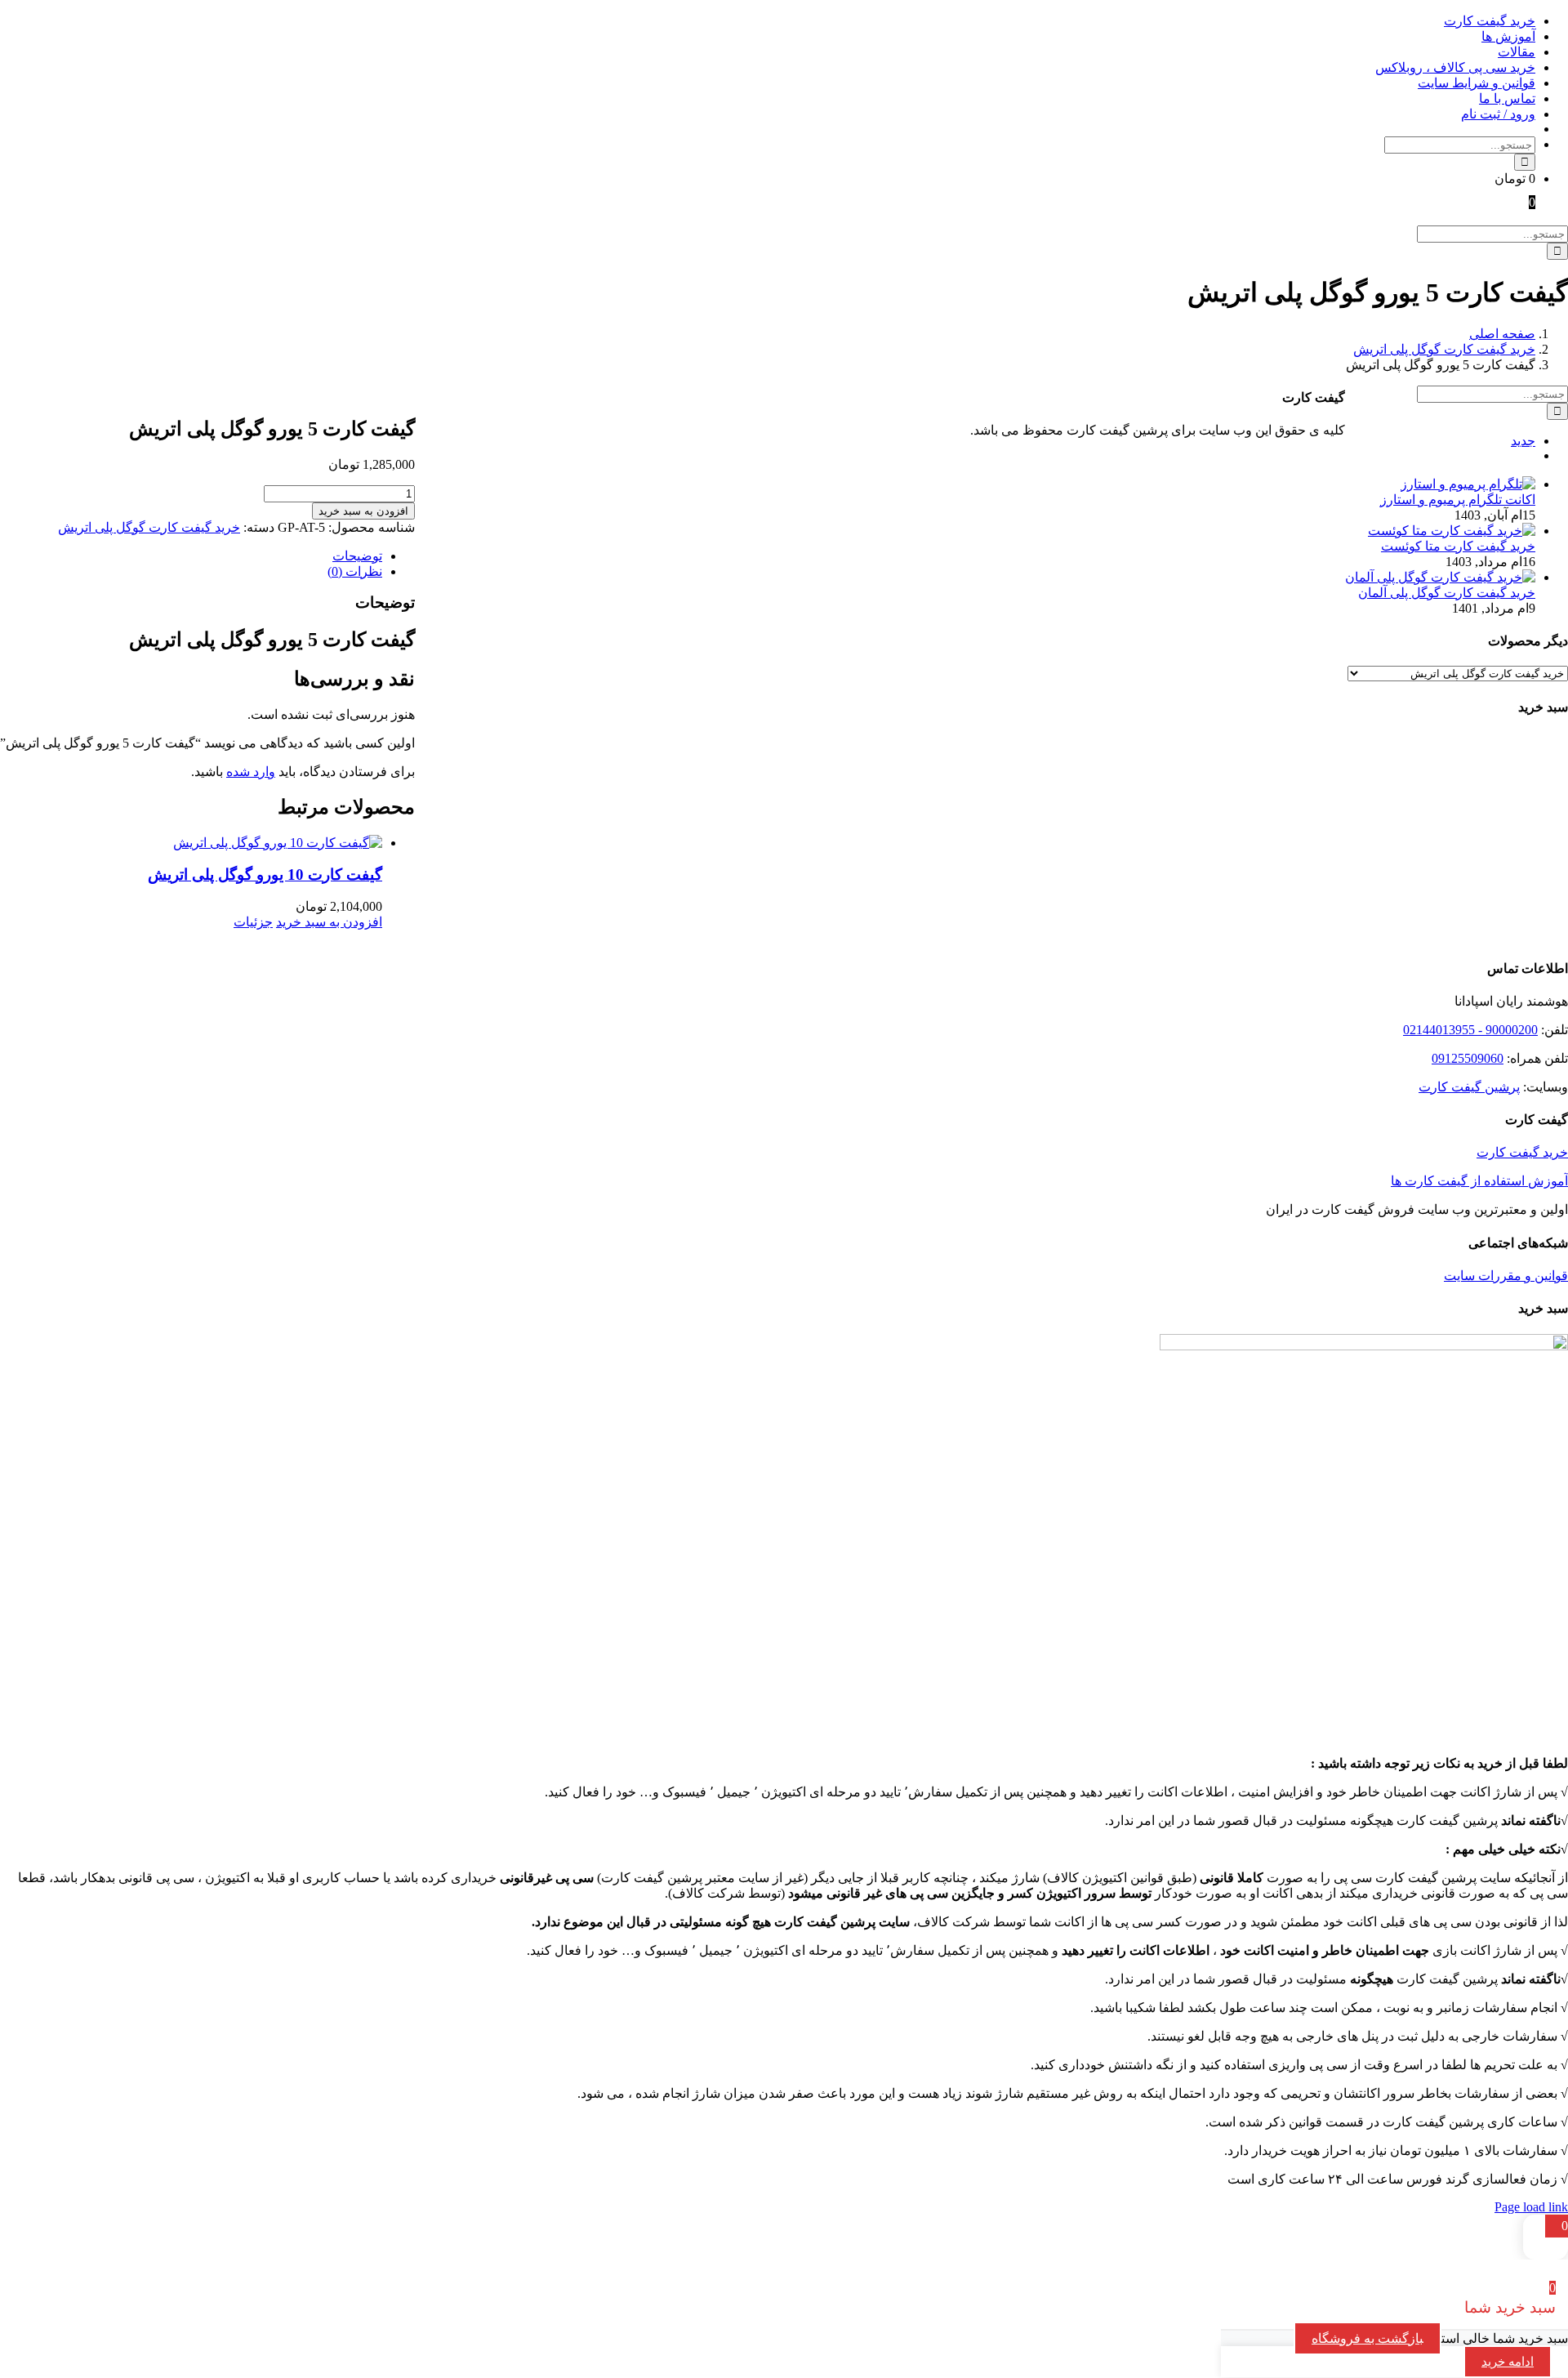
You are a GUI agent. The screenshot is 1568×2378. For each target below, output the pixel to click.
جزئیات (253, 922)
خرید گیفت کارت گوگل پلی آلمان (1447, 593)
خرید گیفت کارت (1522, 1152)
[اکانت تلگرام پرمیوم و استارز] (1468, 484)
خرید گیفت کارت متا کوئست (1458, 546)
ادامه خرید (1508, 2362)
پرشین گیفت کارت (1469, 1087)
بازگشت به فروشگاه (1368, 2338)
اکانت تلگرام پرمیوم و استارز (1458, 500)
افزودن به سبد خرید (363, 511)
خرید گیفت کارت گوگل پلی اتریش (149, 527)
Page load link (1531, 2207)
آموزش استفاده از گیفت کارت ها (1479, 1181)
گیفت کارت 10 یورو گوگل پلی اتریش (265, 874)
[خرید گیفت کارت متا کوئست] (1452, 531)
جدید (1523, 441)
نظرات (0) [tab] (355, 571)
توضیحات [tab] (357, 556)
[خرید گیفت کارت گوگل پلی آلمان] (1440, 577)
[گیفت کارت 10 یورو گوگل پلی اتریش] (191, 843)
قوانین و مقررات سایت (1506, 1276)
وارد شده (251, 772)
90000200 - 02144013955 (1470, 1030)
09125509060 (1468, 1058)
